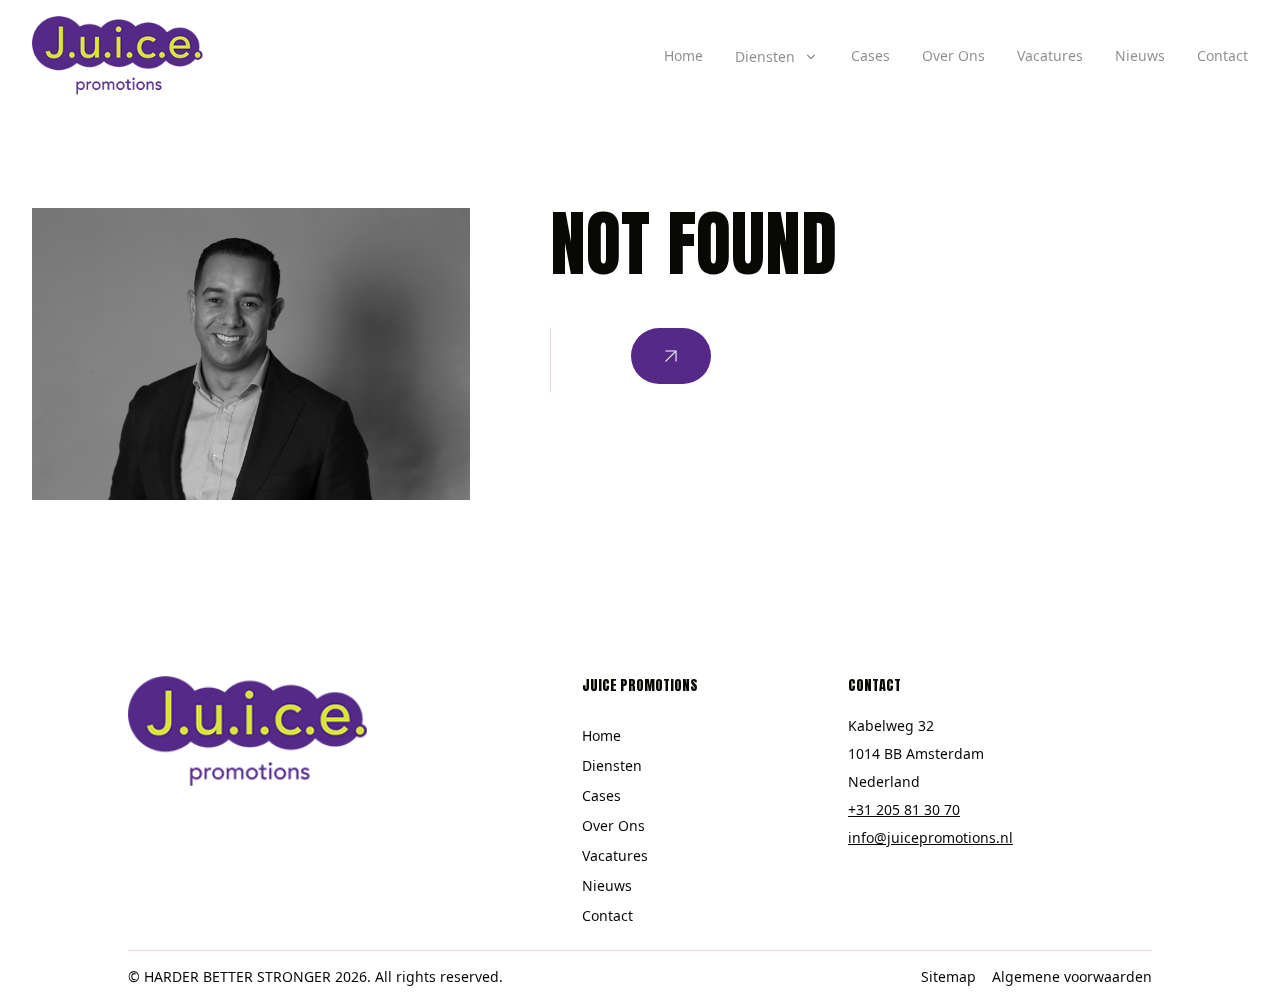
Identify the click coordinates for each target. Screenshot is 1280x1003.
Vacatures (1050, 55)
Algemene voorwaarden (1072, 976)
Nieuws (1140, 55)
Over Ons (953, 55)
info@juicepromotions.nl (930, 837)
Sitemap (948, 976)
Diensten (612, 765)
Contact (1222, 55)
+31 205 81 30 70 (904, 809)
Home (683, 55)
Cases (870, 55)
